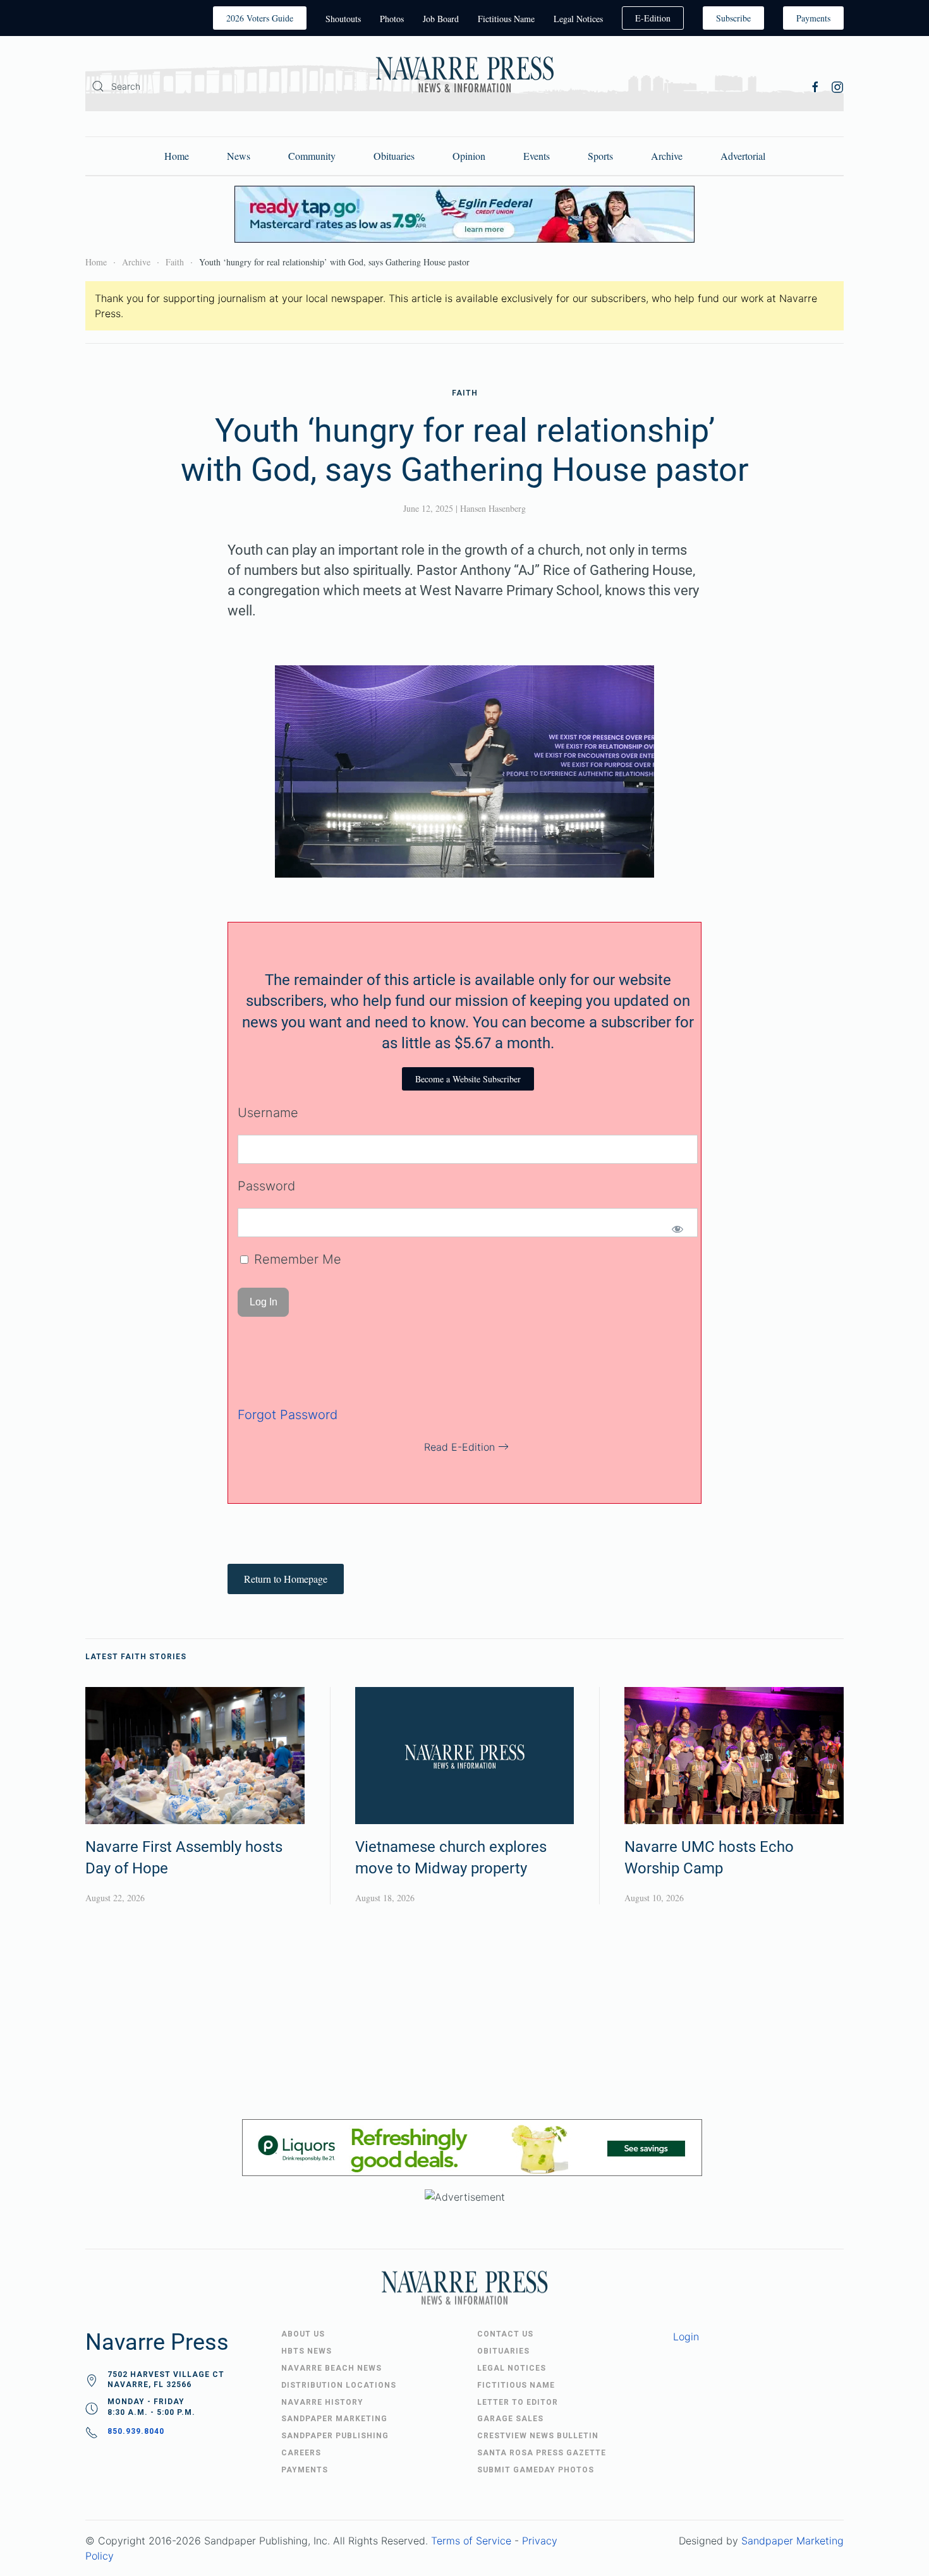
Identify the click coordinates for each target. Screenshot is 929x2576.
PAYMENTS (305, 2470)
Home (177, 156)
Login (686, 2337)
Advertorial (743, 156)
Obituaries (394, 156)
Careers (301, 2453)
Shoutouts (343, 19)
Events (537, 156)
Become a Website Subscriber (468, 1079)
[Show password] (677, 1229)
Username (268, 1113)
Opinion (469, 156)
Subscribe (733, 18)
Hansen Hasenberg (493, 508)
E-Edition (653, 18)
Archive (667, 156)
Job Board (441, 19)
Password (266, 1186)
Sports (600, 156)
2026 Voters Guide (260, 18)
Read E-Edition (459, 1447)
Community (312, 156)
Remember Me (296, 1259)
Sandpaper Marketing (792, 2541)
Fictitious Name (506, 19)
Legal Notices (578, 19)
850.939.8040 (136, 2431)
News (239, 156)
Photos (392, 19)
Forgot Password (288, 1415)
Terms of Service (471, 2541)
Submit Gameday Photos (536, 2470)
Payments (813, 18)
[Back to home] (464, 77)
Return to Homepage (286, 1579)
